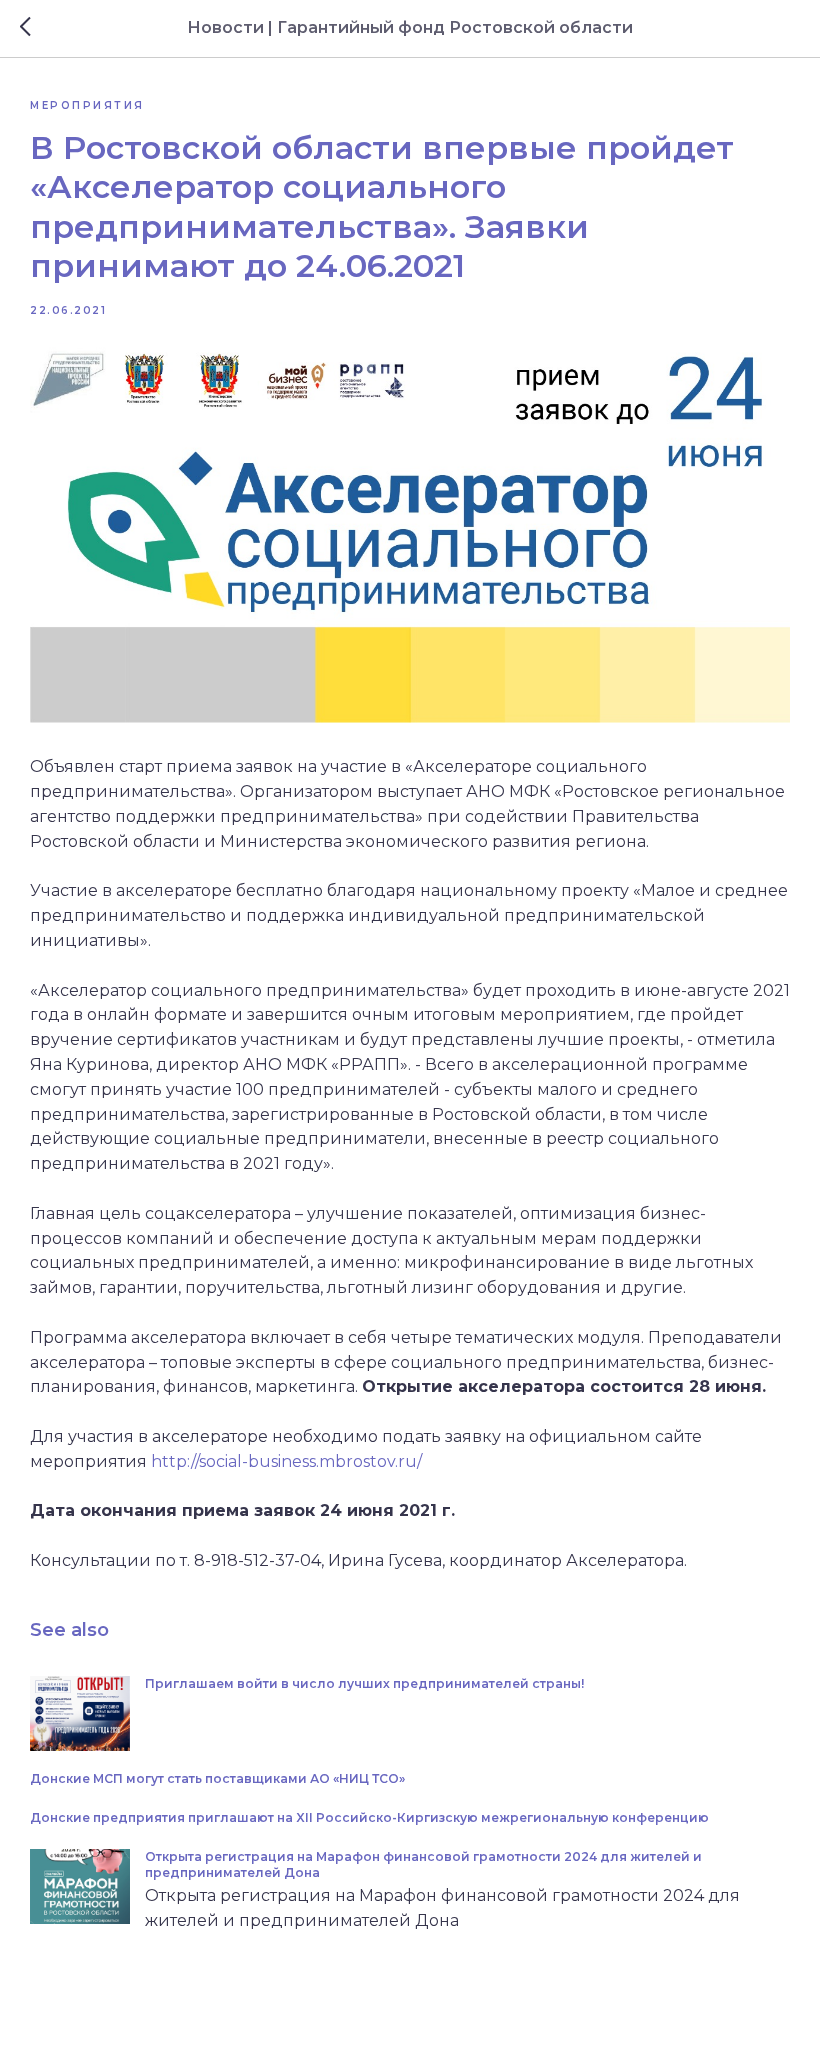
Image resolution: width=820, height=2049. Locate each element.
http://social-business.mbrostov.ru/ (286, 1461)
